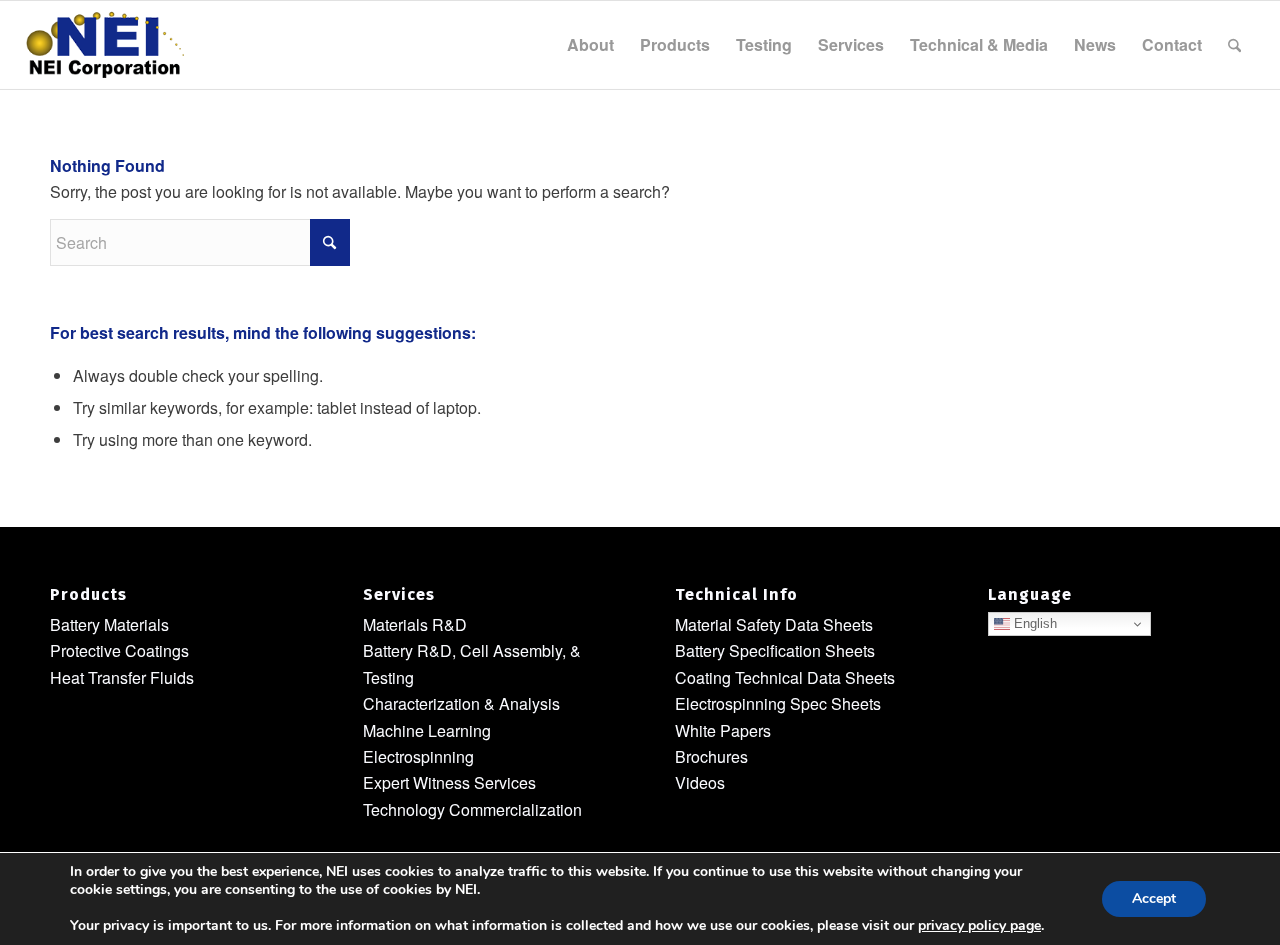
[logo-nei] (105, 45)
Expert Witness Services (449, 782)
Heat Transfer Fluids (122, 677)
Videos (700, 782)
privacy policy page (979, 925)
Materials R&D (415, 624)
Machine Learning (427, 730)
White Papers (723, 730)
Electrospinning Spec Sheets (778, 703)
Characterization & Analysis (461, 703)
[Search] (1234, 45)
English (1033, 623)
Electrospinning (418, 756)
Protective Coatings (119, 650)
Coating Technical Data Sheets (785, 677)
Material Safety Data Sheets (774, 624)
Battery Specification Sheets (775, 650)
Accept (1154, 898)
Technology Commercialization (472, 809)
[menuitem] (590, 45)
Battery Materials (109, 624)
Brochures (711, 756)
